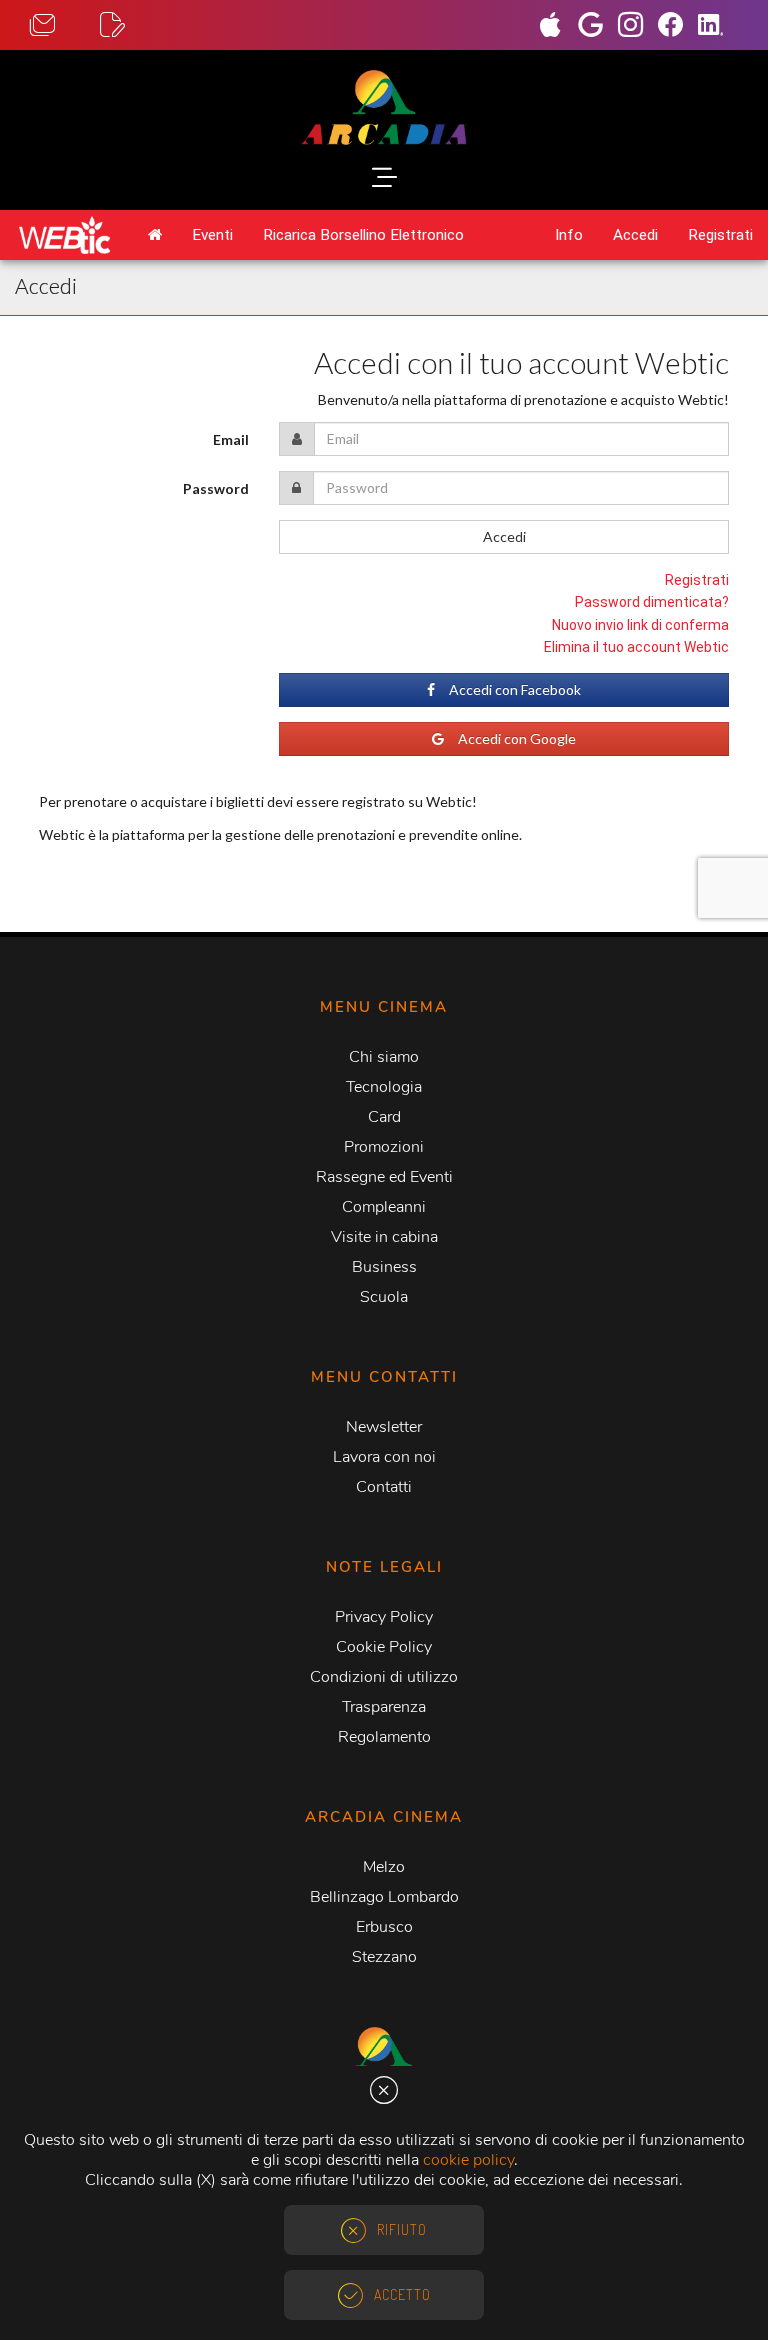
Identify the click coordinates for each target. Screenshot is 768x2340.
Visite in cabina (384, 1237)
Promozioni (384, 1147)
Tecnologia (384, 1087)
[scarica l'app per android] (598, 27)
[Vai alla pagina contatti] (65, 25)
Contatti (384, 1487)
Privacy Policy (384, 1617)
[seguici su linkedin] (718, 27)
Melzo (384, 1867)
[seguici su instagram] (638, 27)
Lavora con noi (384, 1457)
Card (384, 1117)
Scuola (384, 1297)
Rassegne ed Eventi (384, 1177)
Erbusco (384, 1927)
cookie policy (468, 2160)
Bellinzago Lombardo (384, 1897)
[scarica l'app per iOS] (558, 27)
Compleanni (384, 1207)
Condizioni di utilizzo (384, 1677)
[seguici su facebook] (678, 27)
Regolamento (384, 1737)
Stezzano (384, 1957)
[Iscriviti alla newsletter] (135, 25)
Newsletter (384, 1427)
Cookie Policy (384, 1647)
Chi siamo (384, 1057)
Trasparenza (384, 1707)
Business (384, 1267)
